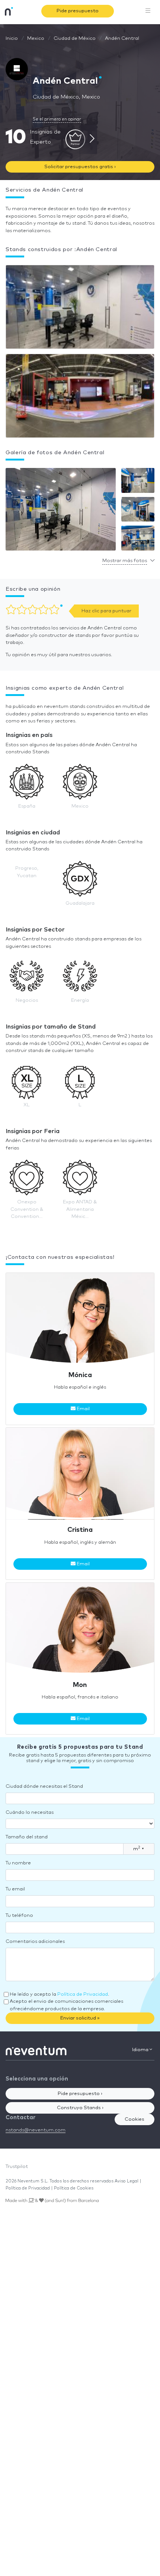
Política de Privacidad (83, 1994)
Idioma (141, 2050)
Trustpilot (17, 2167)
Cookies (135, 2119)
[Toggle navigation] (148, 11)
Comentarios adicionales (35, 1942)
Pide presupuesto (78, 11)
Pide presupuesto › (80, 2094)
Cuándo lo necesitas (30, 1812)
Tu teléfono (19, 1916)
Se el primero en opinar (57, 119)
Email (83, 1409)
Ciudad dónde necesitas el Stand (44, 1786)
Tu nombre (18, 1863)
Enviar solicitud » (80, 2018)
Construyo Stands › (80, 2108)
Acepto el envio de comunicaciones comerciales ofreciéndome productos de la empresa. (66, 2005)
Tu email (15, 1889)
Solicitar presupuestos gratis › (80, 167)
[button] (61, 511)
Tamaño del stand (27, 1837)
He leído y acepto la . (59, 1994)
